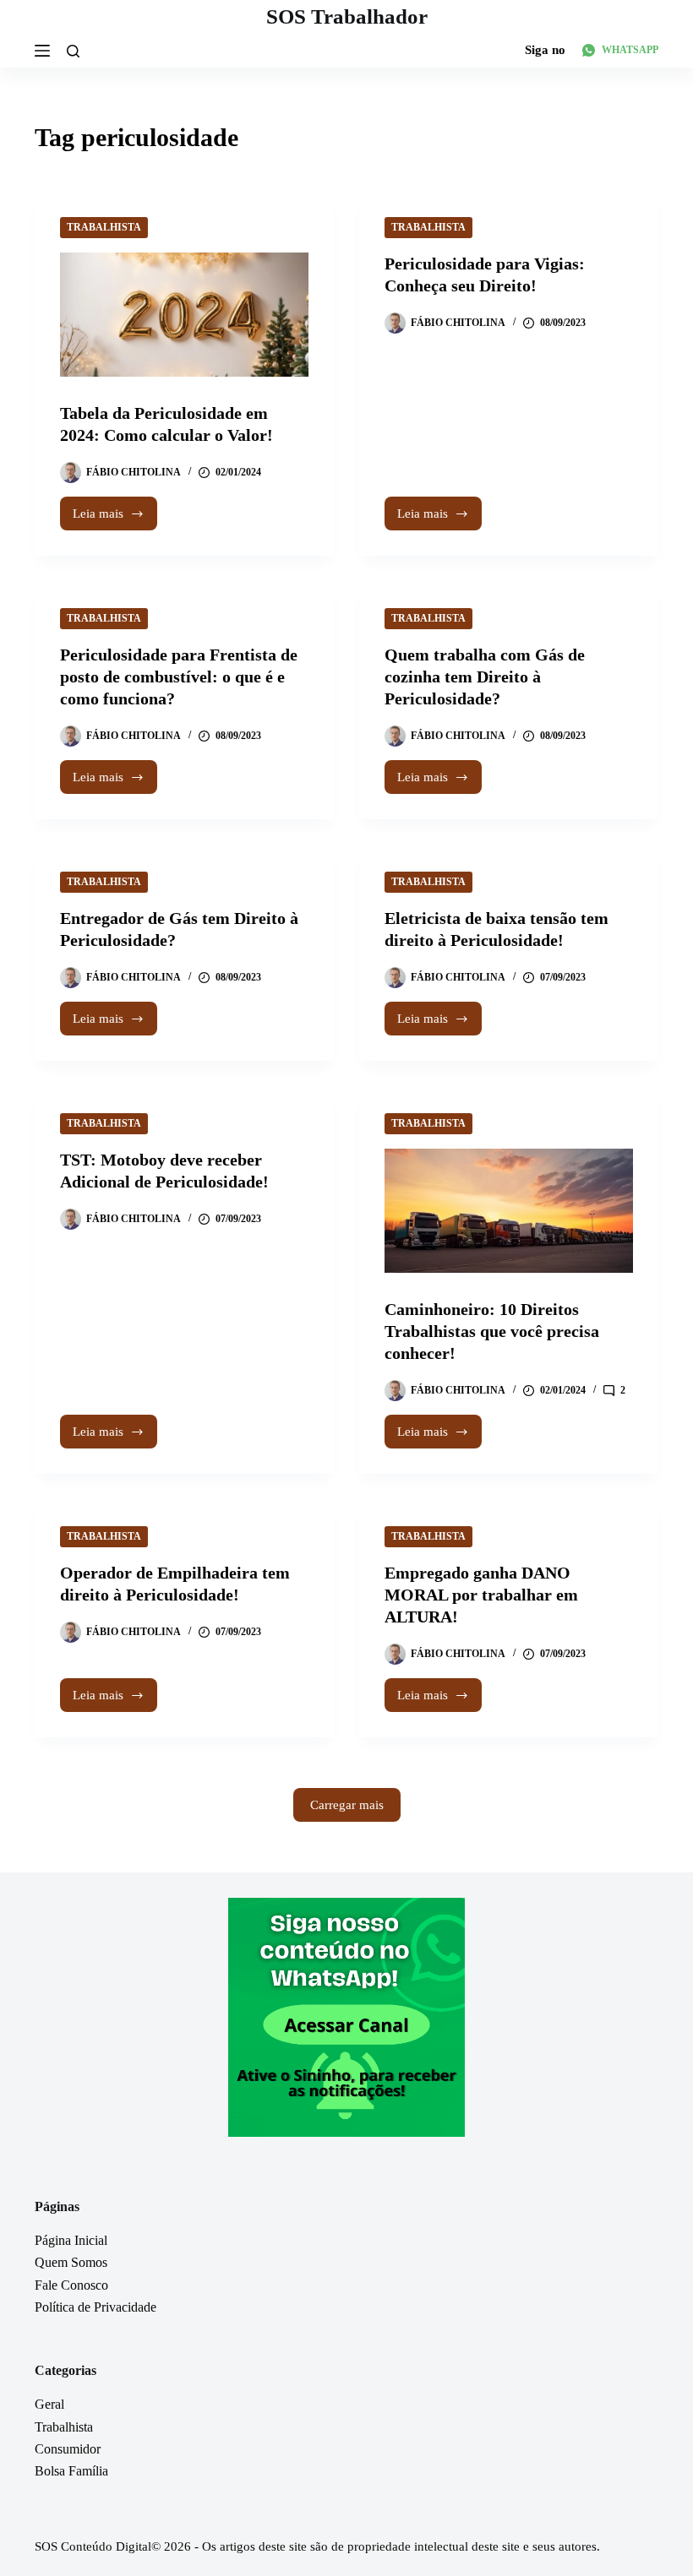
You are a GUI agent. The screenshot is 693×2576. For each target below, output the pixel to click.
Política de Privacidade (95, 2307)
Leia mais (115, 519)
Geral (49, 2404)
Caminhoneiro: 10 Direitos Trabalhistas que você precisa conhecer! (492, 1331)
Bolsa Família (71, 2471)
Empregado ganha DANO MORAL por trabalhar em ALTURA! (481, 1595)
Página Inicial (71, 2240)
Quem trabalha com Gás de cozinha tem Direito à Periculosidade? (485, 677)
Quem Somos (71, 2262)
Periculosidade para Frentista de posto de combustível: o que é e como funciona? (179, 677)
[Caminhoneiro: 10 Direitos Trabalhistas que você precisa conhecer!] (509, 1211)
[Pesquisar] (73, 51)
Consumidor (68, 2449)
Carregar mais (347, 1805)
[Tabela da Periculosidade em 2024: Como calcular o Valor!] (184, 315)
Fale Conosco (71, 2285)
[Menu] (42, 51)
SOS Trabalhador (347, 16)
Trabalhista (104, 227)
